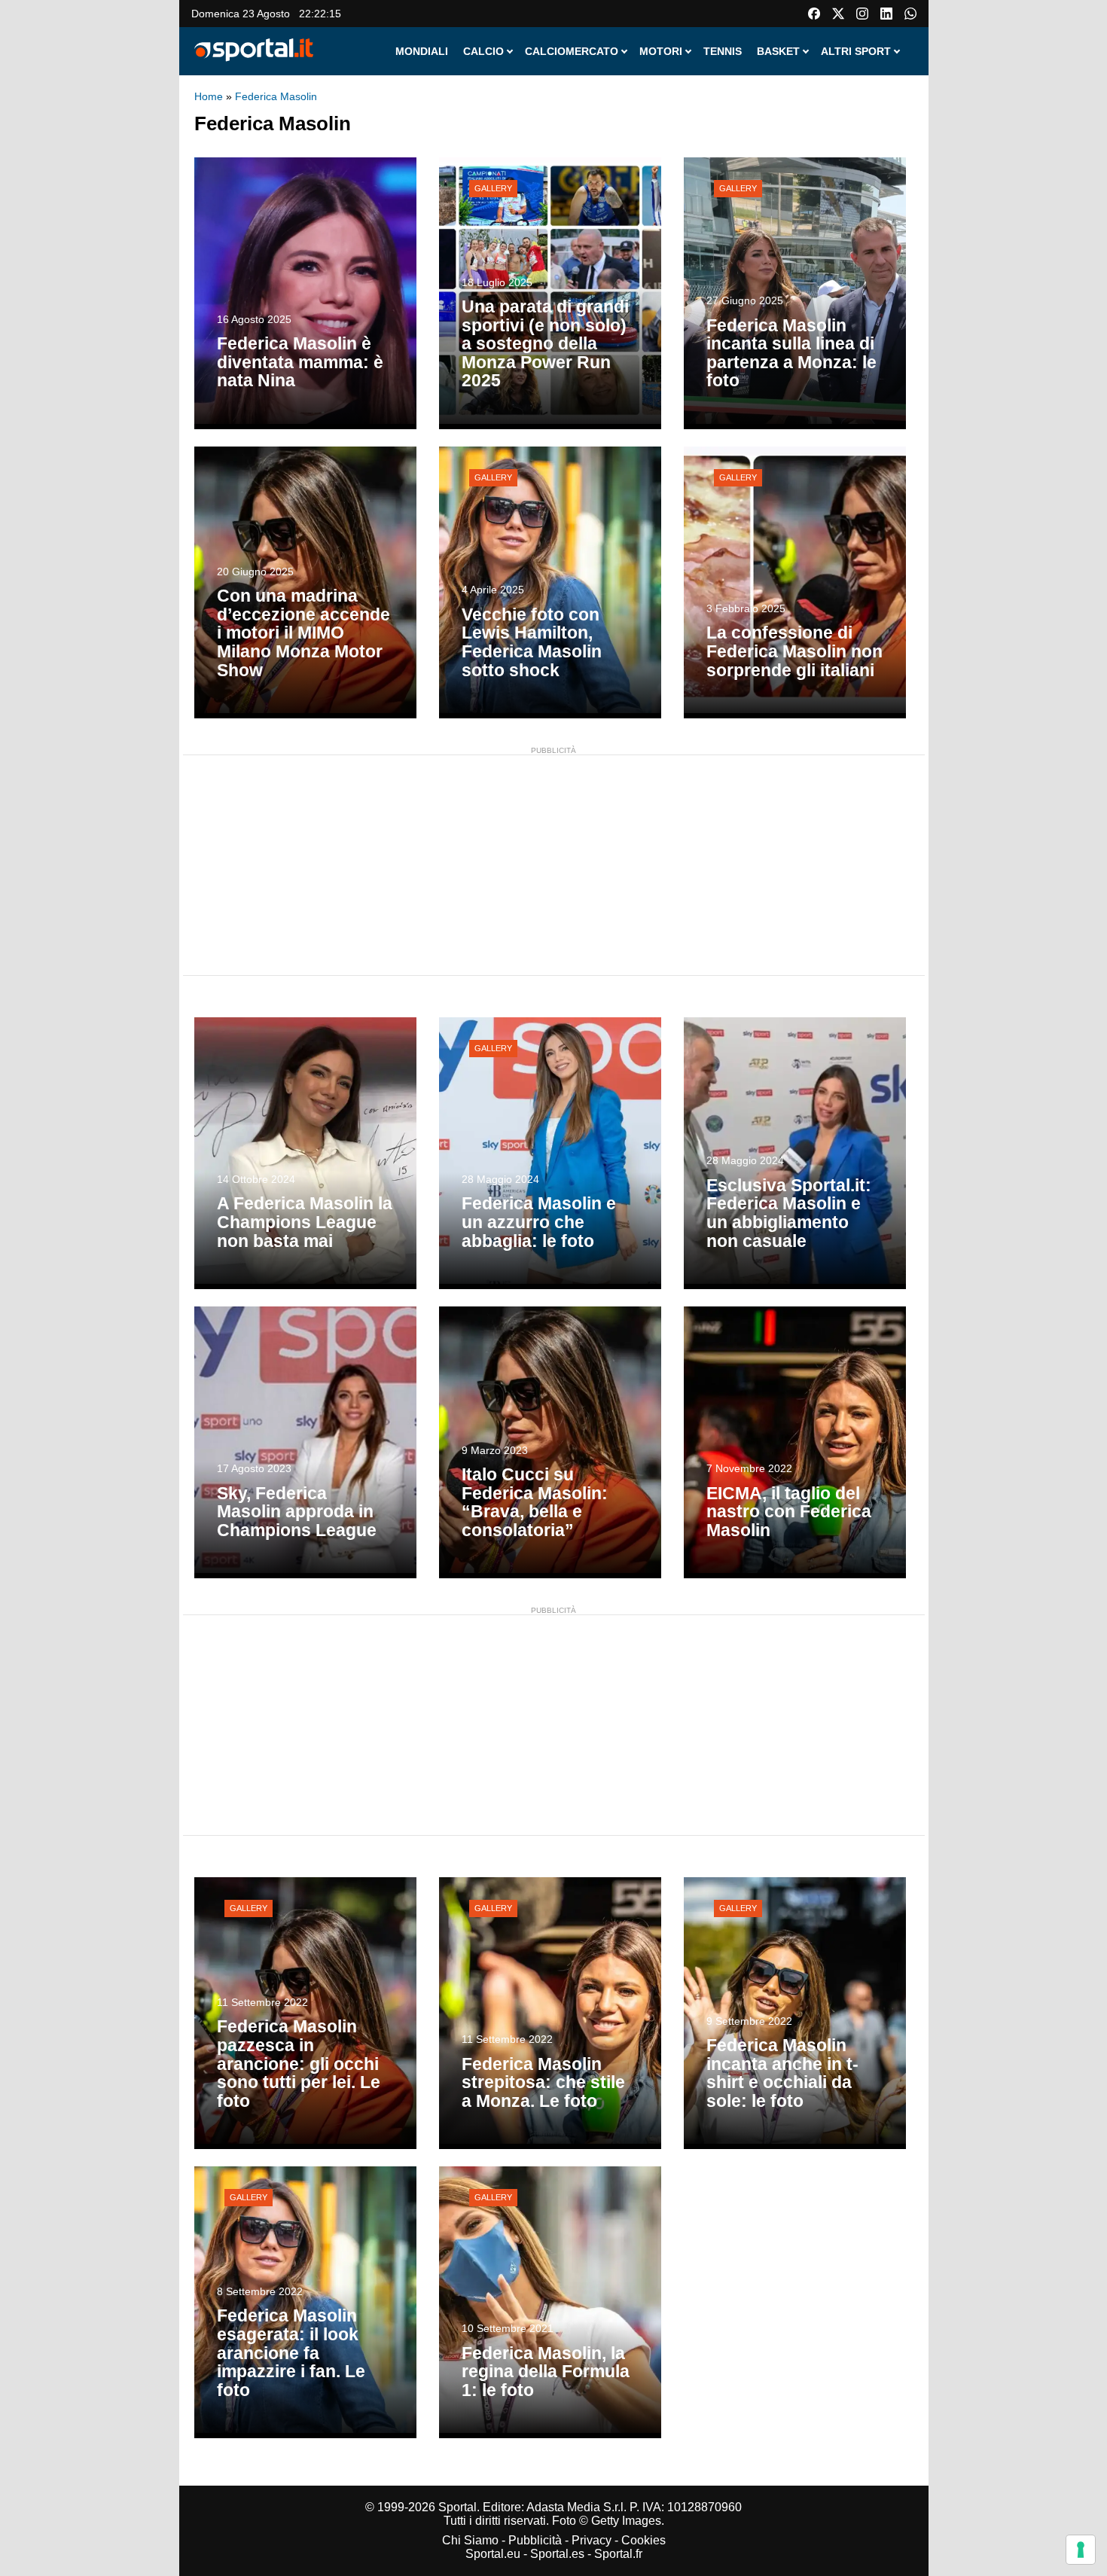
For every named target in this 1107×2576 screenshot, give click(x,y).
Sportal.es (557, 2554)
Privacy (592, 2540)
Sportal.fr (618, 2554)
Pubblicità (535, 2540)
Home (209, 96)
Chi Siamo (470, 2540)
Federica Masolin (276, 96)
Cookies (643, 2540)
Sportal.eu (493, 2554)
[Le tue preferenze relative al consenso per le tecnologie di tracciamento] (1081, 2550)
